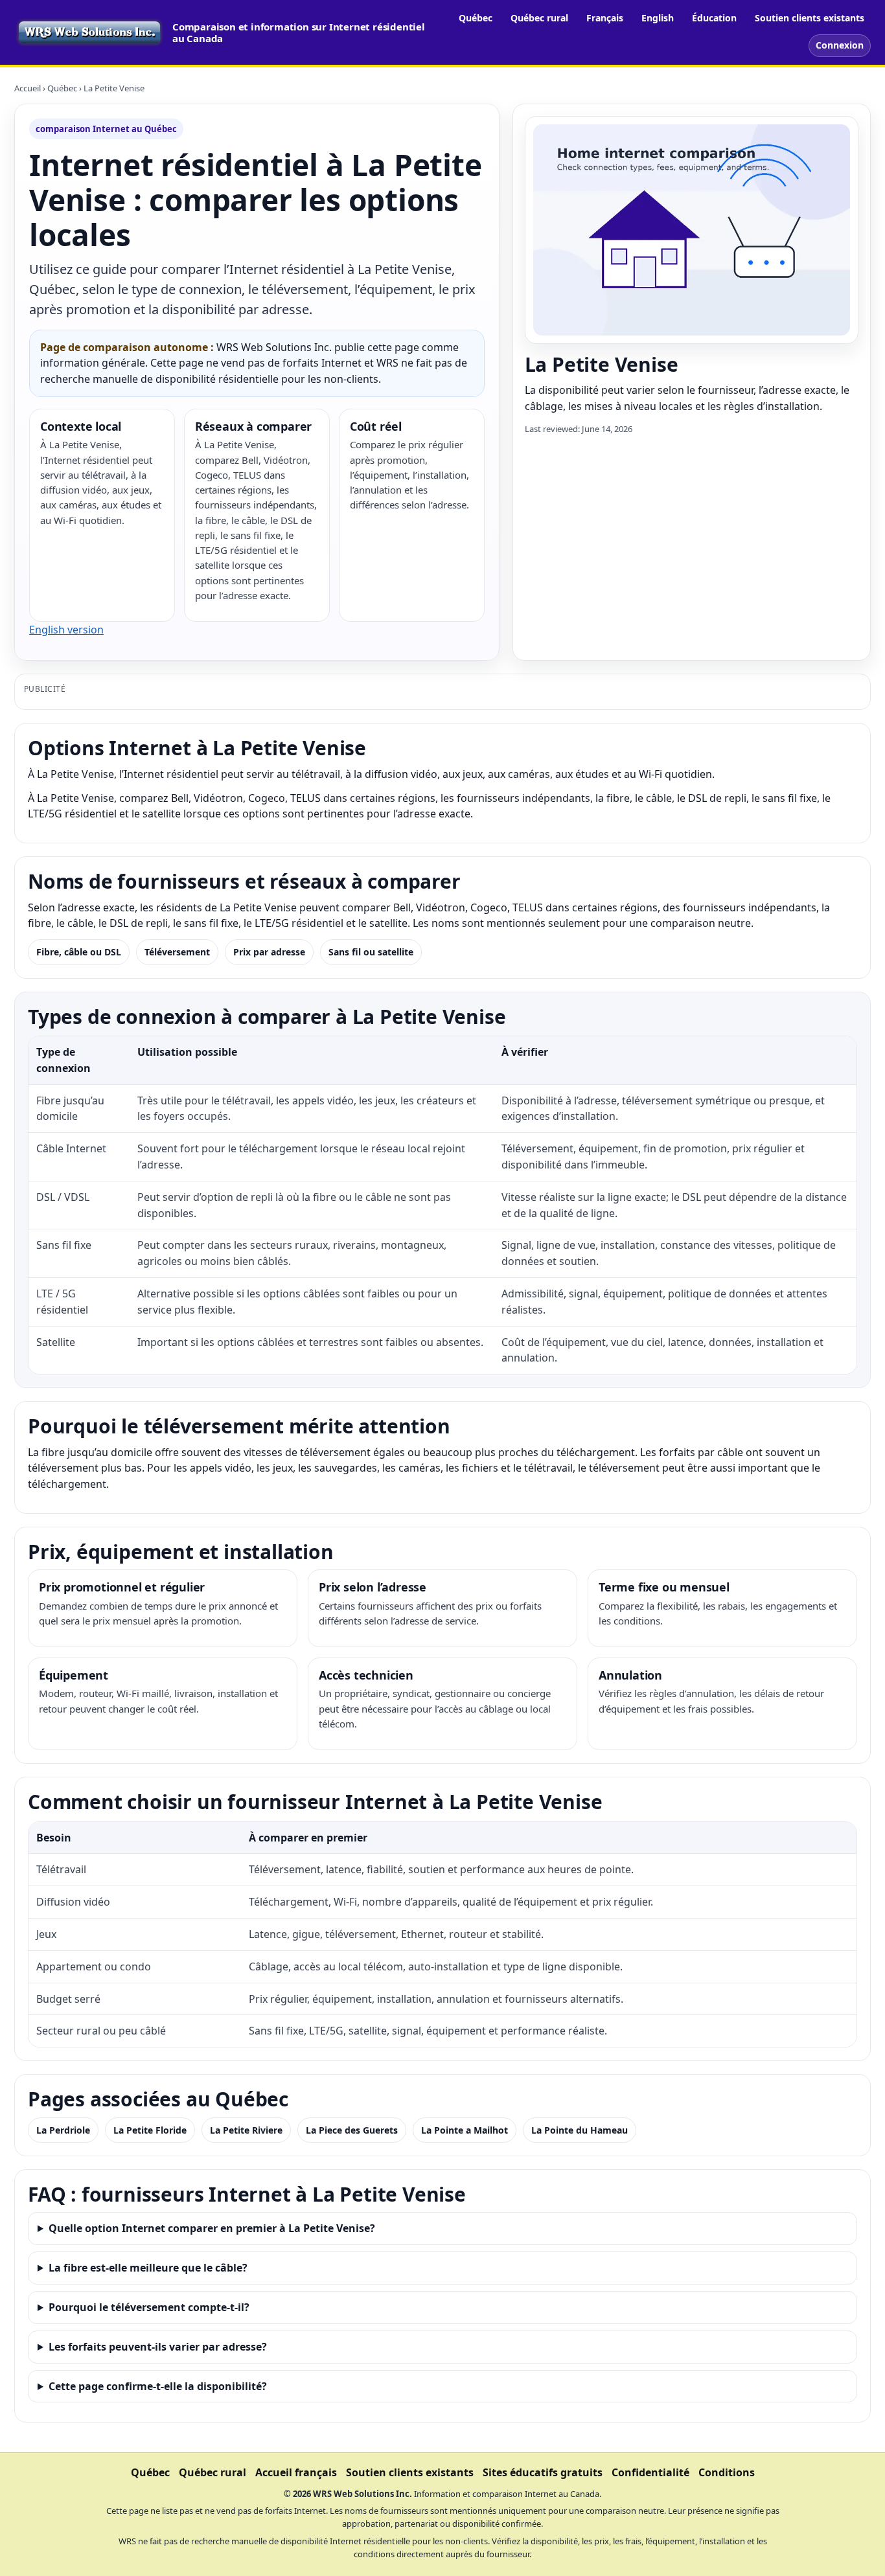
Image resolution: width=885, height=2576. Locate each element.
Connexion (840, 45)
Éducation (714, 18)
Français (605, 18)
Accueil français (296, 2472)
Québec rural (539, 18)
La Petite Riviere (246, 2130)
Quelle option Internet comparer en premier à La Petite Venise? (212, 2228)
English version (66, 630)
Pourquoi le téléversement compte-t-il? (149, 2307)
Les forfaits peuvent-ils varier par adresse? (158, 2347)
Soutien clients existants (810, 18)
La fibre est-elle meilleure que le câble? (148, 2268)
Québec (476, 18)
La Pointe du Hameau (580, 2130)
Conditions (727, 2472)
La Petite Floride (150, 2130)
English (658, 18)
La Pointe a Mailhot (465, 2130)
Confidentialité (650, 2472)
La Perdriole (63, 2130)
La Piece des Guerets (352, 2130)
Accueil (28, 88)
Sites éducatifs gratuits (543, 2472)
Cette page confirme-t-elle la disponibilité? (158, 2386)
